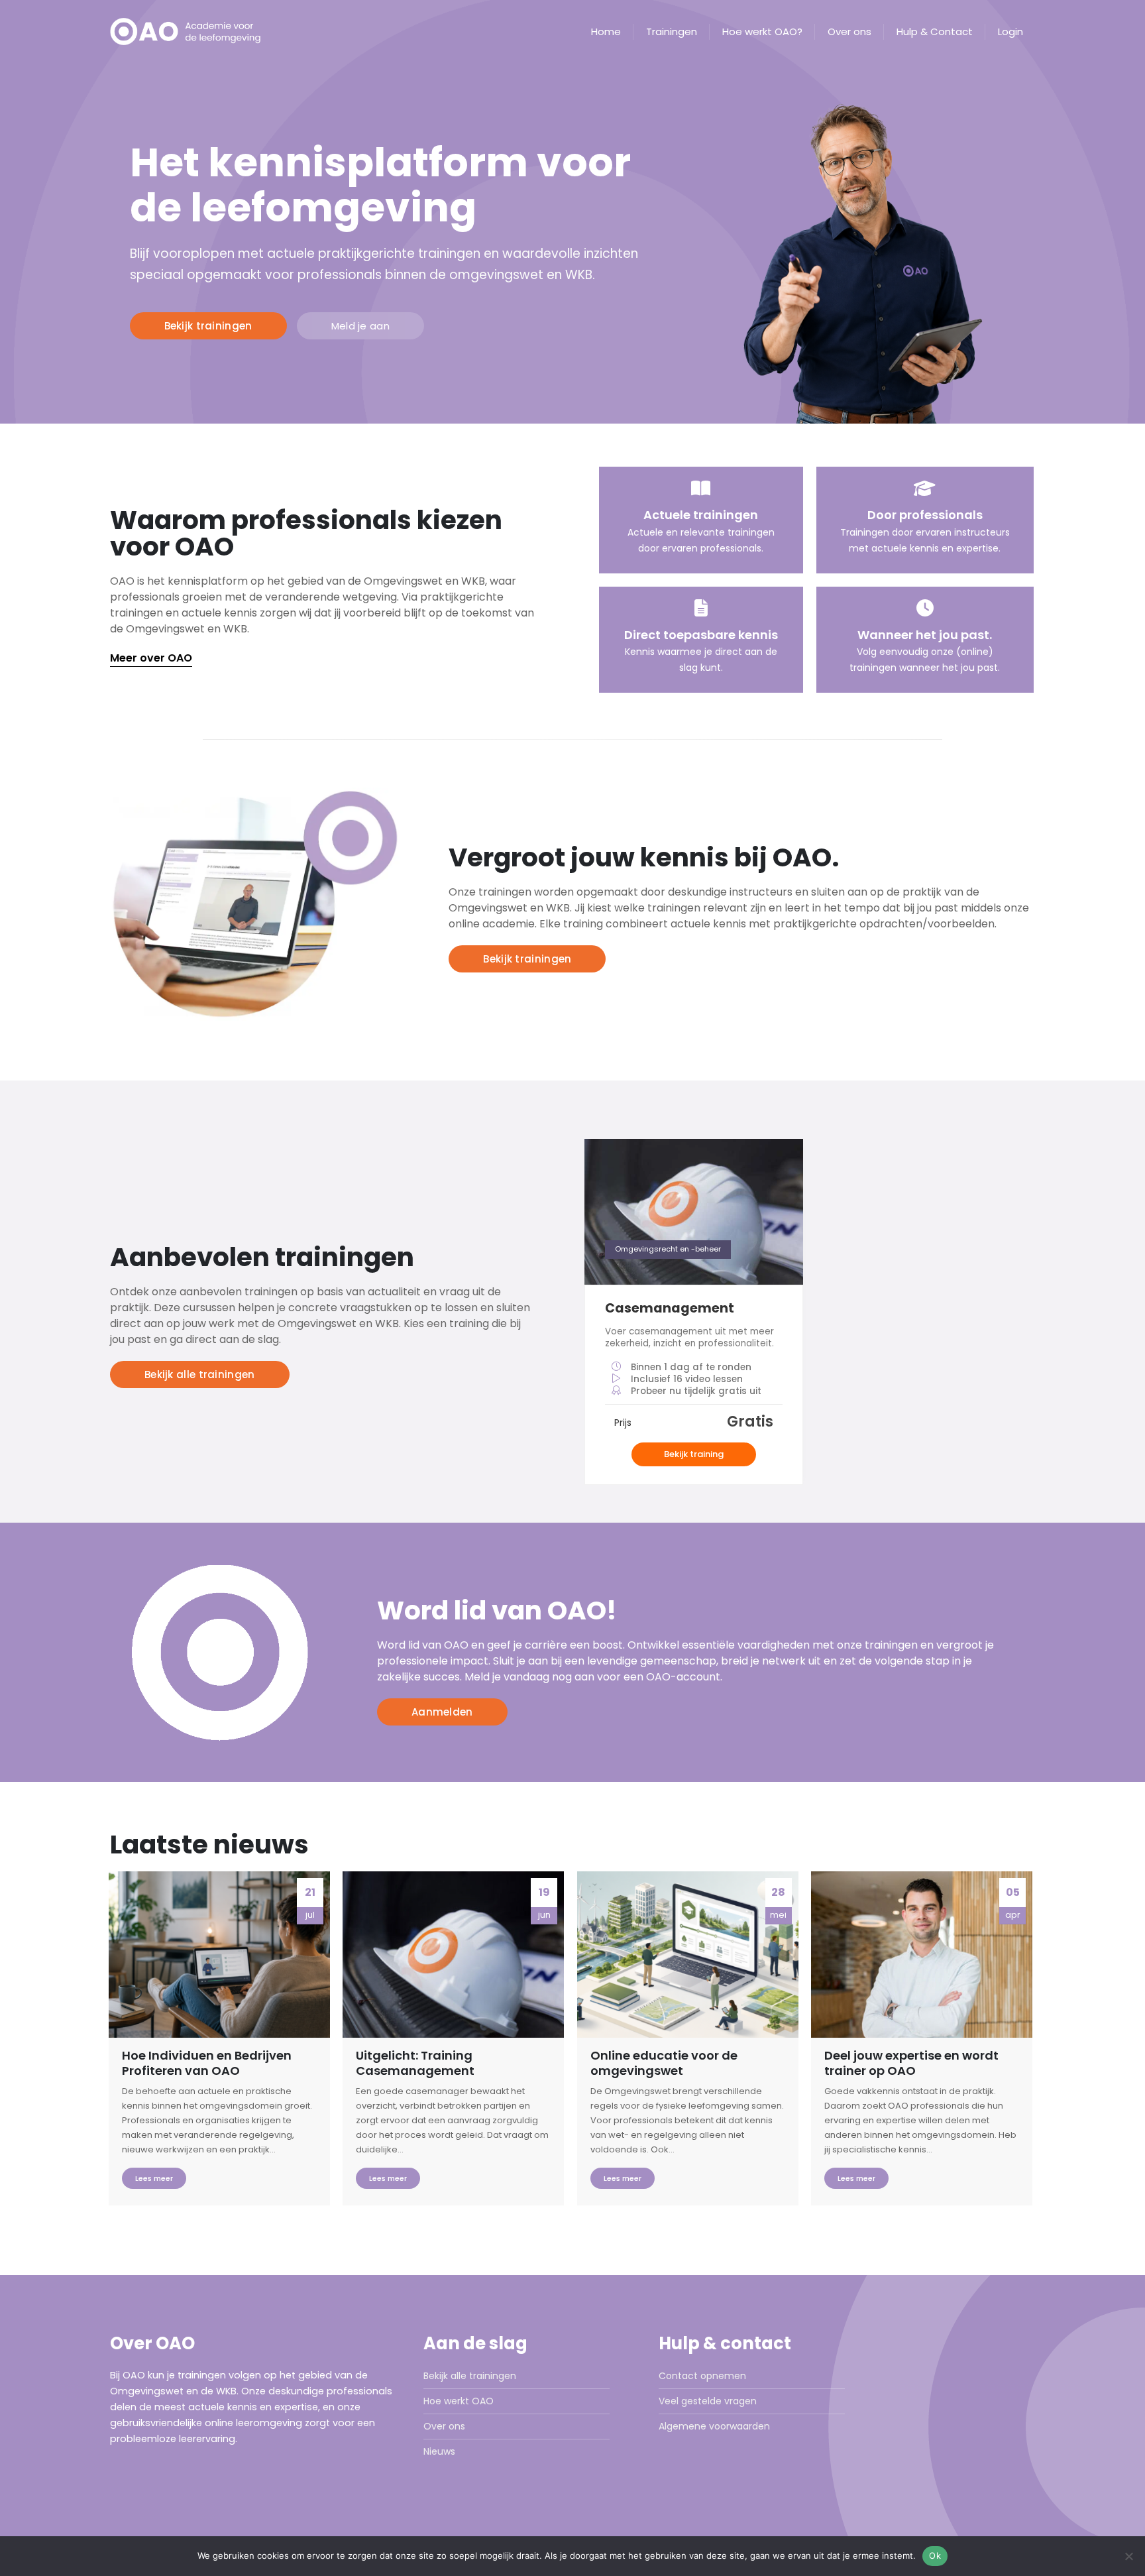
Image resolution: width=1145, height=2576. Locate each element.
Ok (935, 2555)
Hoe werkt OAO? (762, 32)
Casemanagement (670, 1308)
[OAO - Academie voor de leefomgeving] (193, 31)
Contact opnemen (702, 2376)
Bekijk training (694, 1454)
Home (606, 32)
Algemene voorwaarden (714, 2426)
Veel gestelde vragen (708, 2401)
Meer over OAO (151, 658)
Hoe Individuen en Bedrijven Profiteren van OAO (207, 2063)
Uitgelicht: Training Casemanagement (415, 2063)
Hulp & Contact (935, 32)
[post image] (219, 1955)
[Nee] (1128, 2556)
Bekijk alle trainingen (470, 2376)
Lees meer (154, 2178)
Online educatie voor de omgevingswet (664, 2063)
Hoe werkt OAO (459, 2401)
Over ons (849, 32)
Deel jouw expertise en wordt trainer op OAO (911, 2063)
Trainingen (672, 32)
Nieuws (439, 2451)
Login (1010, 32)
